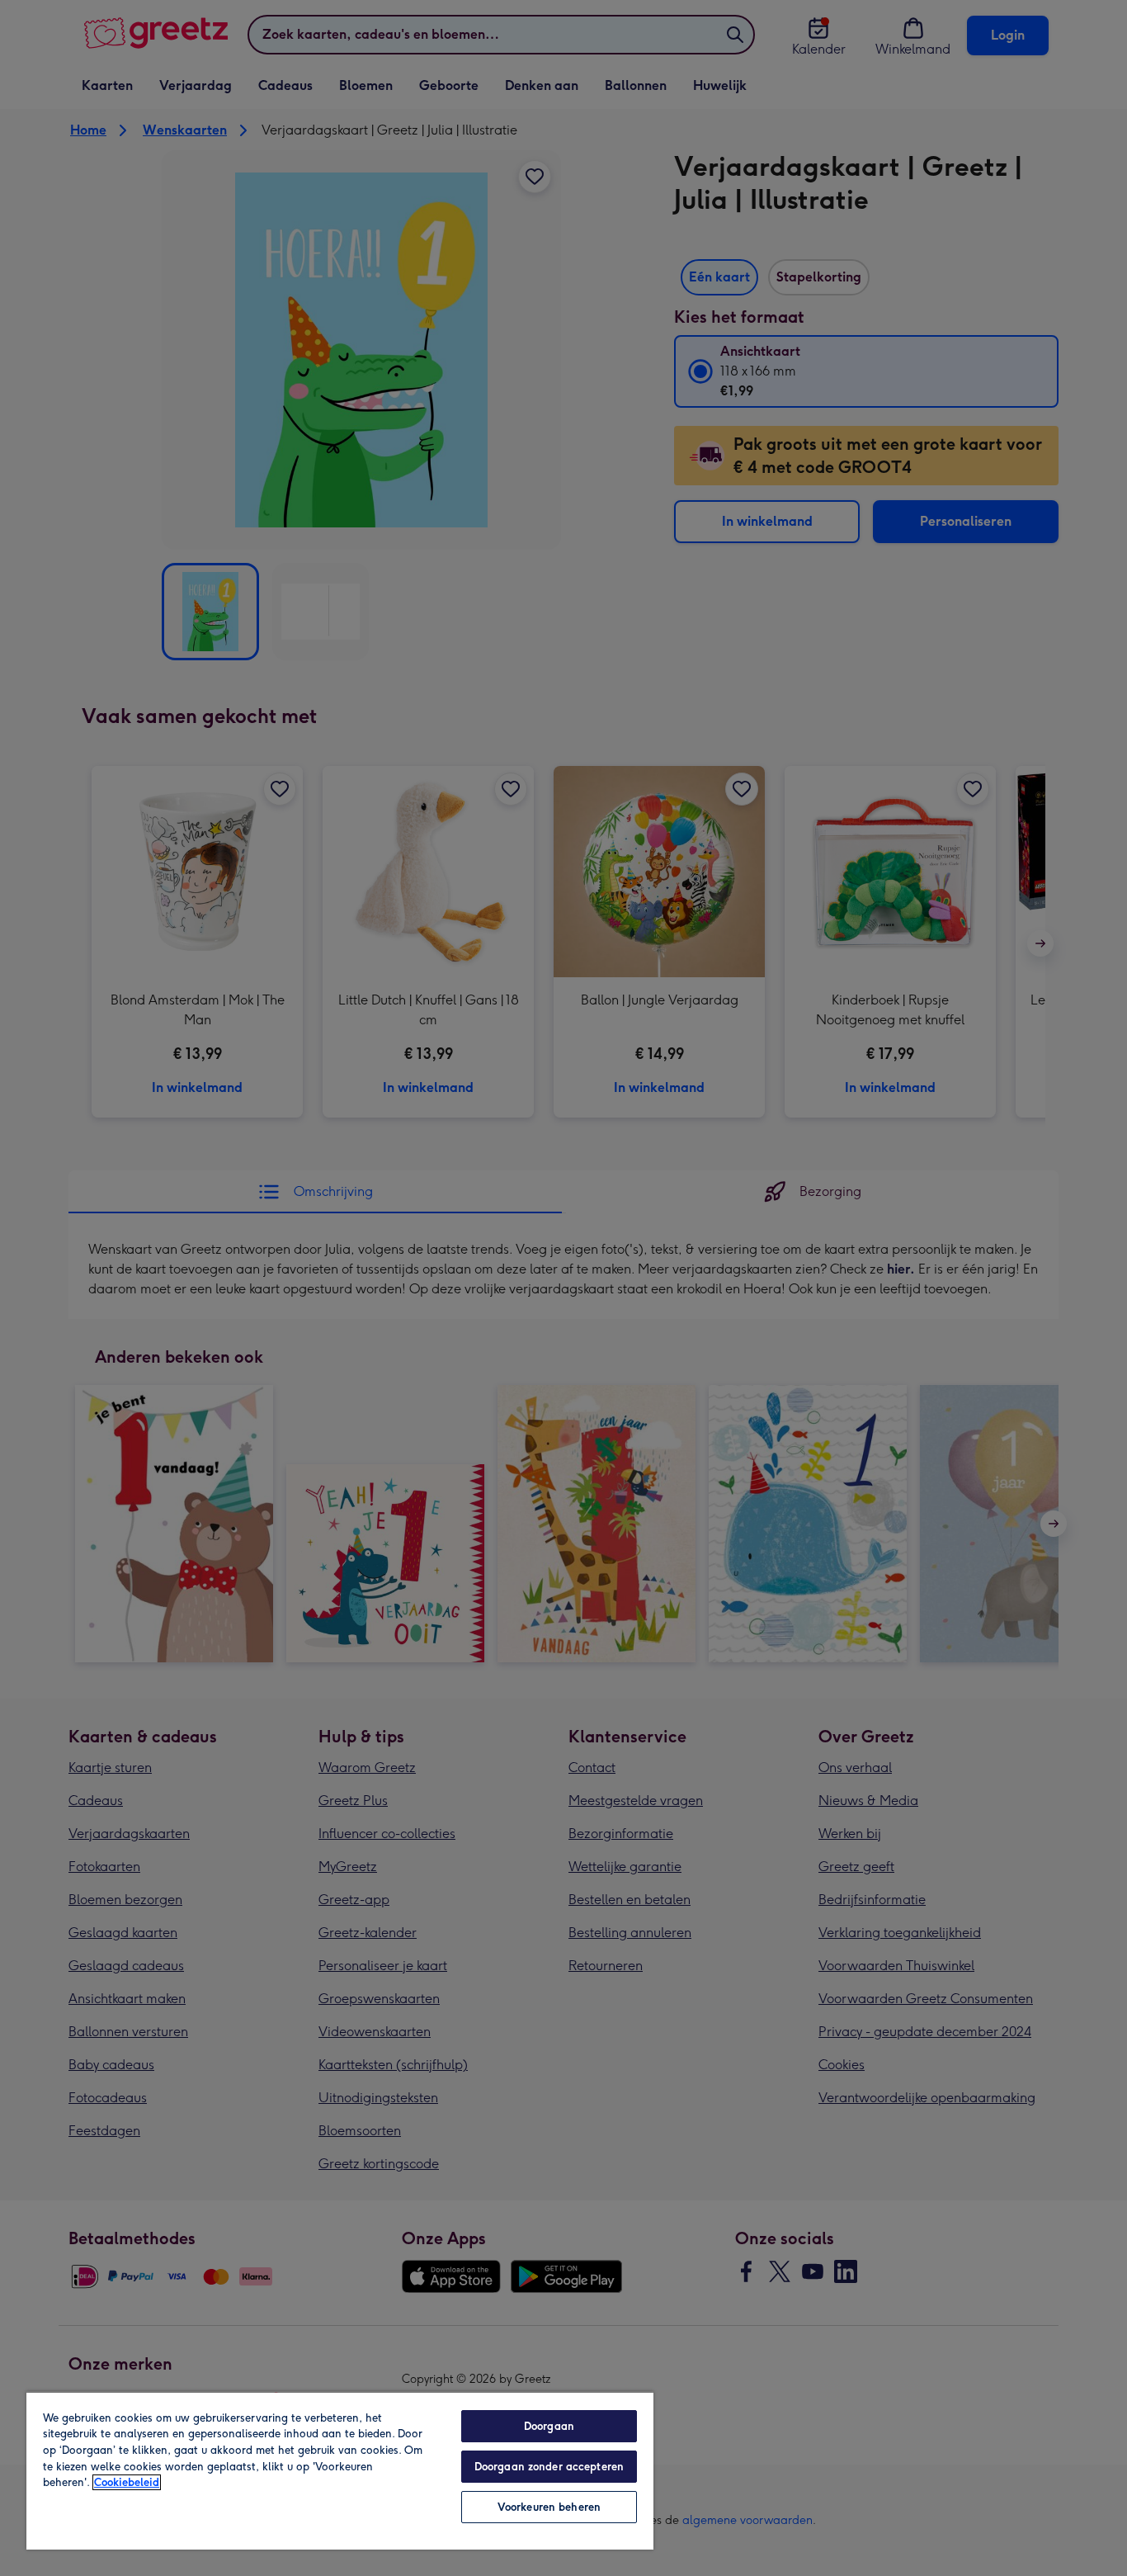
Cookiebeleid (127, 2482)
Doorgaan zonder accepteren (549, 2467)
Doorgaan (549, 2426)
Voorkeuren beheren (549, 2507)
